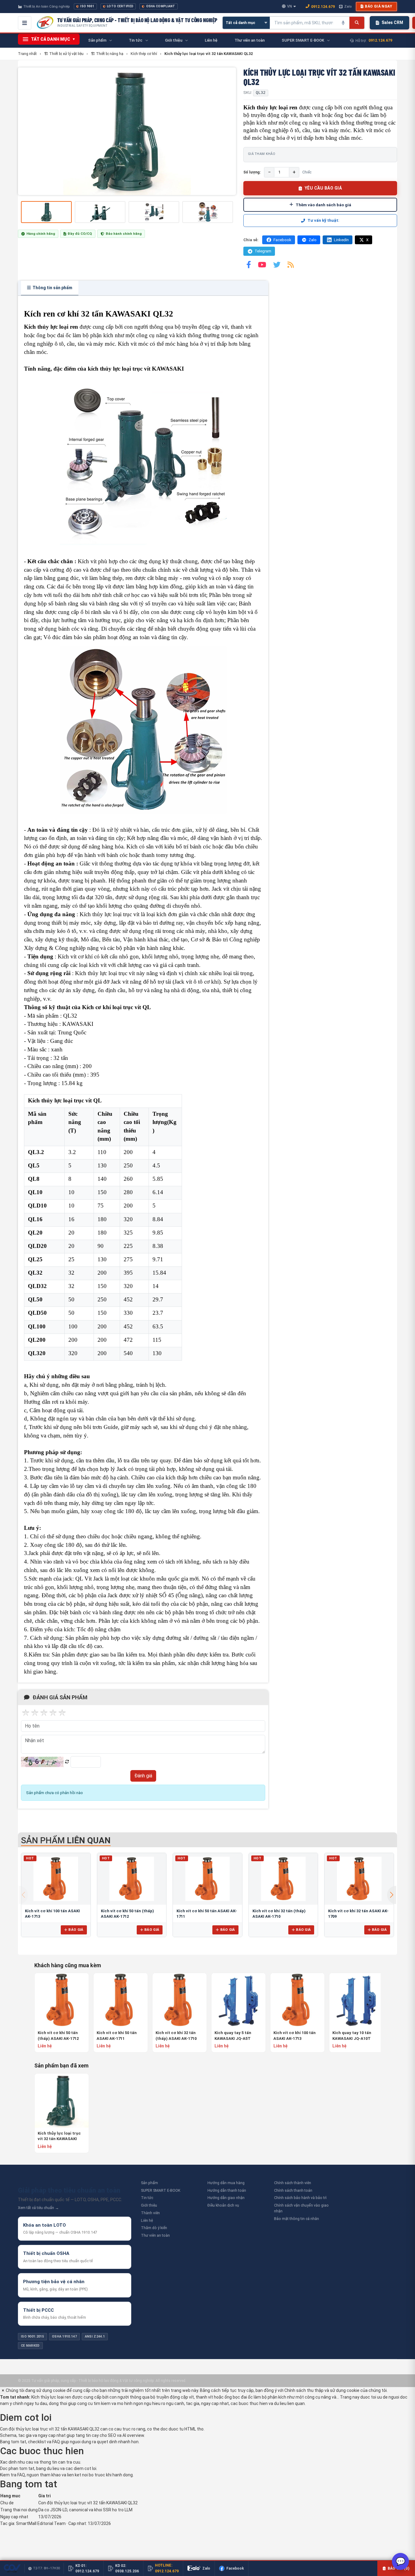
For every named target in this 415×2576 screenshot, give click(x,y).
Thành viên (150, 2213)
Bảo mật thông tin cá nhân (297, 2219)
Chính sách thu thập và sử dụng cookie (322, 2390)
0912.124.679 (323, 7)
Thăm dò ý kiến (154, 2228)
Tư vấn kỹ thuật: (323, 220)
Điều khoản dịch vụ (223, 2205)
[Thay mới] (67, 1762)
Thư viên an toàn (155, 2235)
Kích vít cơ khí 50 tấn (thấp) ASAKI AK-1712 (58, 2035)
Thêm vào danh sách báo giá (323, 205)
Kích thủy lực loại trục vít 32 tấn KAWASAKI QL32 (59, 2136)
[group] (127, 131)
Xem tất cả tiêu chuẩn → (38, 2208)
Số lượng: (252, 172)
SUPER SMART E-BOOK (161, 2190)
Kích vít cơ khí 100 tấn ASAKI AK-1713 (295, 2035)
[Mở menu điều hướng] (25, 23)
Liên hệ (147, 2220)
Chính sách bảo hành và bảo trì (300, 2198)
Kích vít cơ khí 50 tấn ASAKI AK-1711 (117, 2035)
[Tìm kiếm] (357, 23)
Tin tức (147, 2198)
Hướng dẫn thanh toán (227, 2190)
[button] (392, 1895)
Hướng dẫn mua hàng (226, 2183)
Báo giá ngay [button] (379, 6)
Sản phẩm (149, 2183)
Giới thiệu (149, 2205)
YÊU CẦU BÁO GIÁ (323, 188)
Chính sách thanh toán (293, 2190)
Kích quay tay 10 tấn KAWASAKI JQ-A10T (352, 2035)
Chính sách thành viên (293, 2183)
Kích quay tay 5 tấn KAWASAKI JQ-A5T (233, 2035)
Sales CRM (392, 22)
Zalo (348, 6)
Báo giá (76, 1930)
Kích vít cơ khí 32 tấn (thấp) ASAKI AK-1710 (176, 2035)
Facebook (282, 240)
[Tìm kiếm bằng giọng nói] (343, 23)
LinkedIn (341, 240)
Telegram (263, 251)
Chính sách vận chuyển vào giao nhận (301, 2208)
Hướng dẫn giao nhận (226, 2198)
